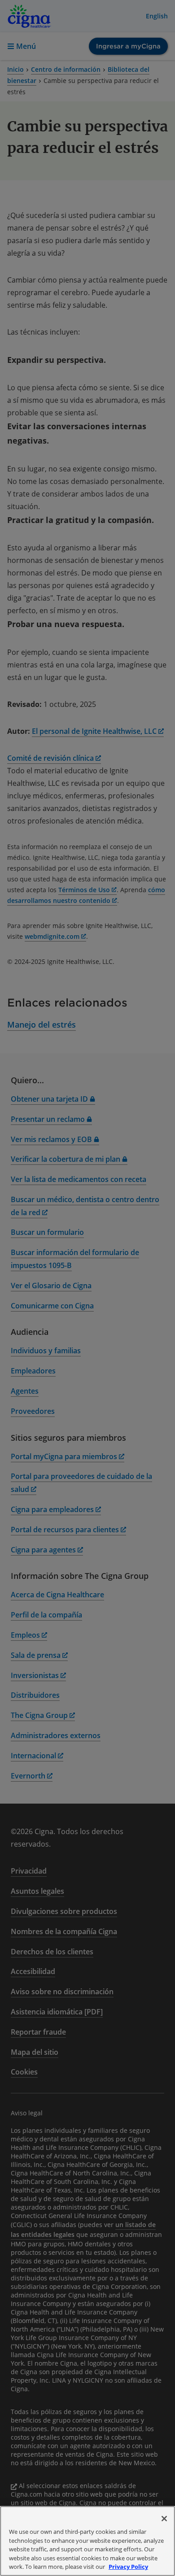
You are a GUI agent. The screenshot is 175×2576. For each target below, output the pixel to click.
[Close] (164, 2519)
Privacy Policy (128, 2567)
